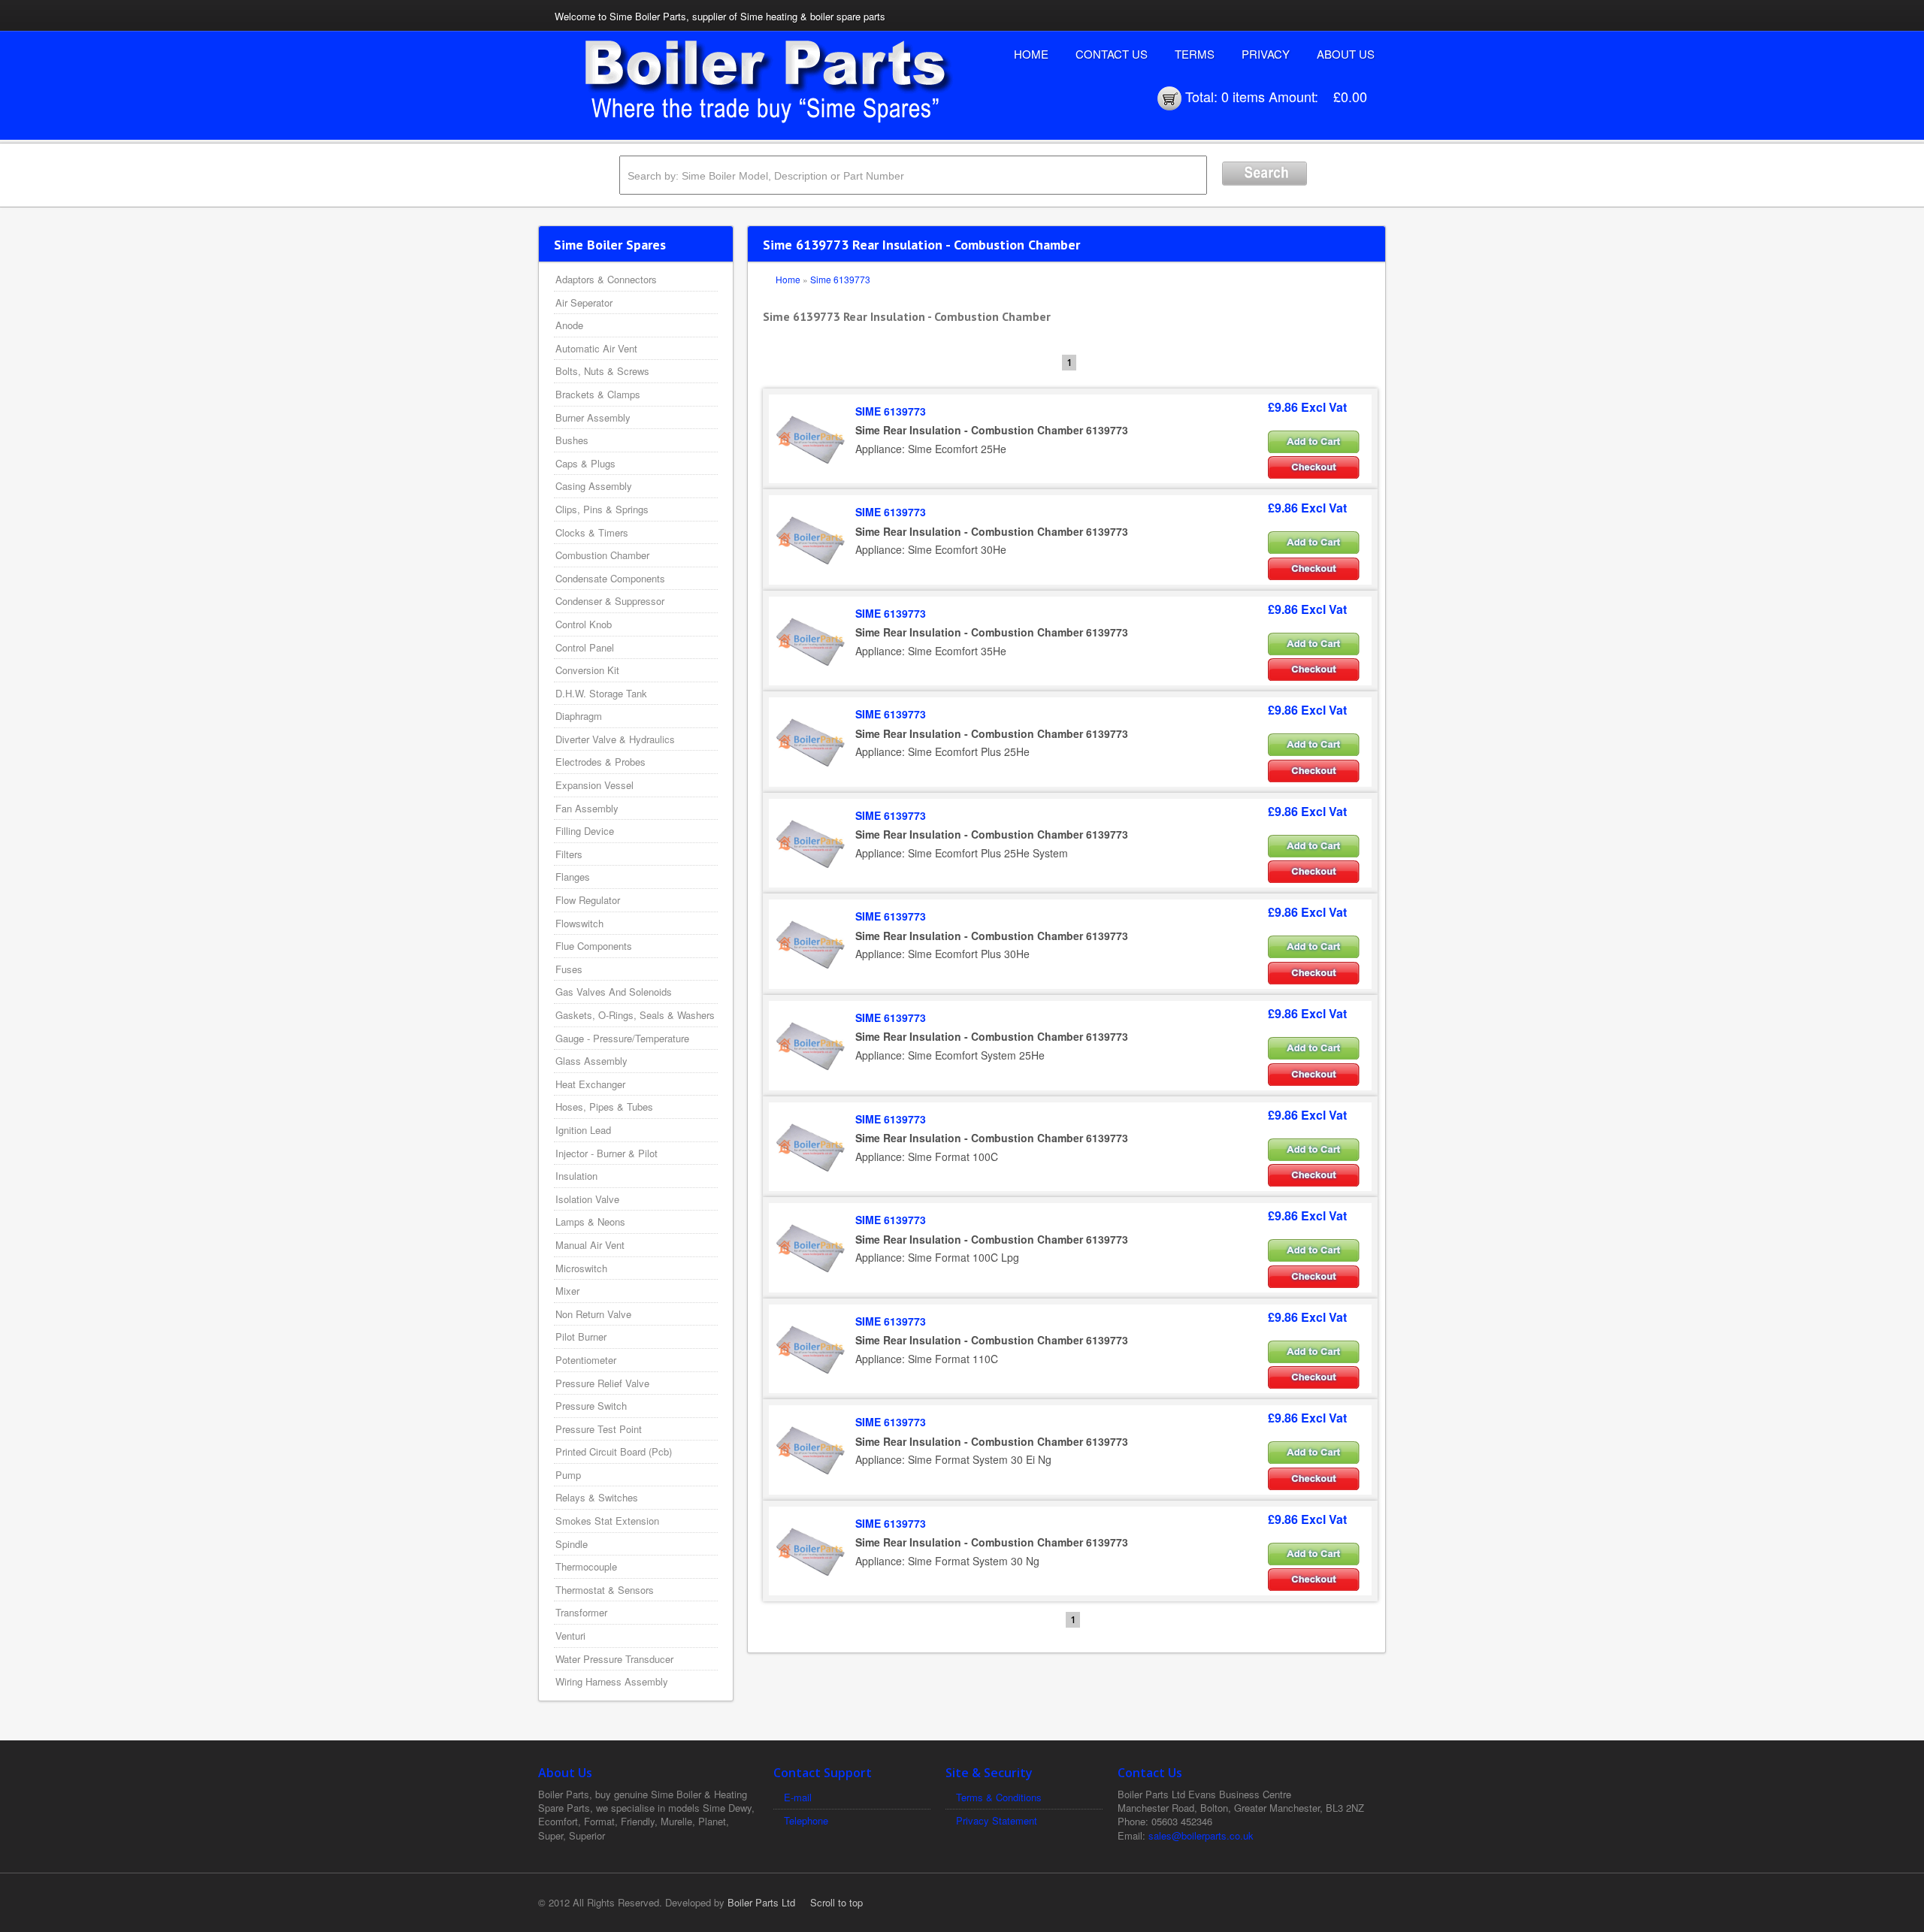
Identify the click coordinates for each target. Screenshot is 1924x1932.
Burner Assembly (593, 417)
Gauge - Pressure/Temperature (622, 1038)
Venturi (570, 1636)
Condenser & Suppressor (610, 601)
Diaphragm (579, 716)
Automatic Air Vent (596, 348)
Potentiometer (586, 1360)
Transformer (581, 1612)
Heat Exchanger (590, 1084)
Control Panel (585, 647)
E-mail (798, 1797)
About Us (1346, 54)
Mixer (567, 1291)
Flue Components (594, 946)
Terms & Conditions (999, 1797)
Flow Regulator (588, 900)
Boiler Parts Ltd (761, 1902)
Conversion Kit (587, 670)
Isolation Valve (587, 1199)
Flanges (573, 877)
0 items (1243, 96)
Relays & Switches (597, 1497)
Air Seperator (584, 302)
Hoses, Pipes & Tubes (604, 1107)
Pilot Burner (581, 1336)
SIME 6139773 (891, 411)
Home (1031, 54)
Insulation (576, 1176)
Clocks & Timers (592, 532)
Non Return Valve (593, 1314)
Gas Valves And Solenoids (614, 992)
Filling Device (585, 831)
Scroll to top (836, 1902)
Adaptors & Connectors (606, 279)
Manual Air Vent (590, 1245)
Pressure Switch (591, 1406)
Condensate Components (610, 578)
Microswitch (581, 1268)
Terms (1195, 54)
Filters (569, 854)
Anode (569, 325)
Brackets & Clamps (598, 394)
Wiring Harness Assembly (612, 1681)
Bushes (572, 440)
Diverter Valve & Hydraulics (615, 739)
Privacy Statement (997, 1820)
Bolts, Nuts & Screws (602, 371)
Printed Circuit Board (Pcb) (614, 1451)
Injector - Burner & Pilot (607, 1153)
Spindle (572, 1544)
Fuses (569, 969)
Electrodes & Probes (600, 762)
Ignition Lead (583, 1130)
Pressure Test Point (599, 1429)
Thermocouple (586, 1566)
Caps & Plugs (585, 463)
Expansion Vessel (594, 785)
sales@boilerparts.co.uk (1201, 1835)
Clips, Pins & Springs (602, 509)
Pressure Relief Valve (602, 1383)
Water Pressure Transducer (614, 1659)
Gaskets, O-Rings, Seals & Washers (635, 1015)
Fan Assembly (587, 808)
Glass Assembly (591, 1061)
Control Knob (584, 624)
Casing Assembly (594, 486)
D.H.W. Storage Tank (601, 693)
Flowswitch (579, 923)
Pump (568, 1475)
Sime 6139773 (840, 279)
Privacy (1266, 54)
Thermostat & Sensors (605, 1590)
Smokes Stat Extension (607, 1521)
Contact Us (1112, 54)
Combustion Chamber (602, 555)
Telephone (806, 1820)
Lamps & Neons (590, 1221)
